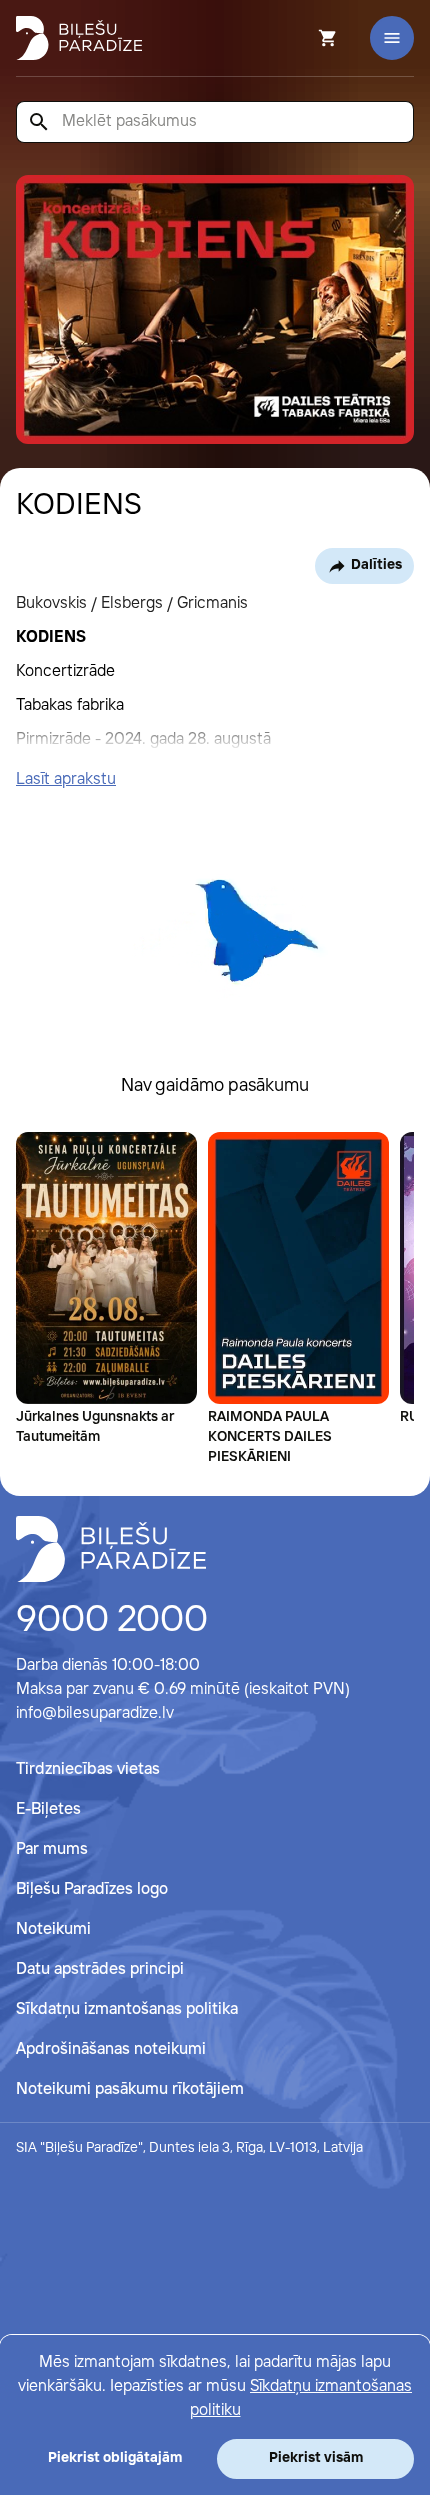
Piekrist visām (316, 2458)
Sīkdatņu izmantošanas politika (127, 2009)
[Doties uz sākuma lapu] (79, 38)
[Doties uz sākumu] (111, 1549)
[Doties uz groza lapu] (301, 38)
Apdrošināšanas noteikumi (111, 2049)
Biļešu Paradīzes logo (92, 1889)
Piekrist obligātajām (115, 2458)
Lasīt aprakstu (66, 779)
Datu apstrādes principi (100, 1969)
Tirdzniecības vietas (88, 1769)
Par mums (52, 1849)
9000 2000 (112, 1621)
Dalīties (376, 565)
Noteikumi (53, 1929)
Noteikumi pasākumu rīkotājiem (130, 2089)
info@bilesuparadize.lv (95, 1713)
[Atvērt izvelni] (392, 38)
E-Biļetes (48, 1809)
